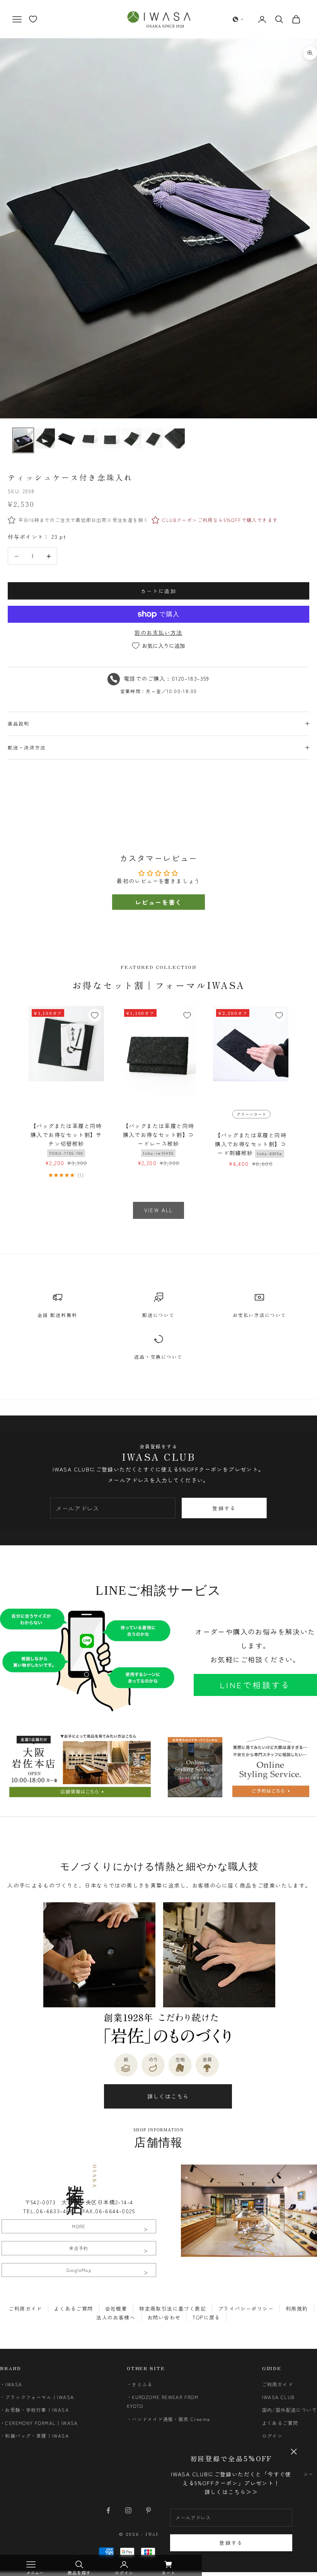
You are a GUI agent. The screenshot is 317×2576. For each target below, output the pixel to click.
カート (169, 2573)
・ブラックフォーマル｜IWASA (37, 2397)
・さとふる (140, 2384)
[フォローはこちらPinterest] (148, 2510)
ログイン (273, 2436)
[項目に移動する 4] (88, 438)
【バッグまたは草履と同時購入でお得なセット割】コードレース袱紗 (159, 1139)
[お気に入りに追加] (95, 1015)
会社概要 (116, 2308)
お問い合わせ (164, 2317)
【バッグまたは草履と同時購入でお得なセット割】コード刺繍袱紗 (251, 1144)
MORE (79, 2226)
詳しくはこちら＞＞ (231, 2492)
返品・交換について (158, 1357)
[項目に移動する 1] (23, 440)
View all (159, 1210)
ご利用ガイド (25, 2308)
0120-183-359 (191, 678)
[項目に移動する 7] (153, 438)
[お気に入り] (33, 19)
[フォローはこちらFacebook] (108, 2510)
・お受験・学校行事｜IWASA (34, 2410)
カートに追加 (158, 591)
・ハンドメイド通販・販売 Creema (169, 2419)
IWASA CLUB (279, 2397)
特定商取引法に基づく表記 (173, 2308)
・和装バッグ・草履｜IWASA (34, 2436)
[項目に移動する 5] (110, 438)
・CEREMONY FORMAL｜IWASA (39, 2423)
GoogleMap (79, 2270)
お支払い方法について (260, 1315)
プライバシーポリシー (246, 2308)
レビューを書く (158, 902)
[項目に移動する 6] (131, 438)
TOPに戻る (206, 2317)
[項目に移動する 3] (66, 438)
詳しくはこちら (168, 2096)
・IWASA (11, 2384)
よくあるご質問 (74, 2308)
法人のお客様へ (116, 2317)
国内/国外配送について (290, 2410)
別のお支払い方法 (158, 632)
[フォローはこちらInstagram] (128, 2510)
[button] (238, 19)
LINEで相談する (255, 1685)
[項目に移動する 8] (175, 438)
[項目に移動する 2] (45, 438)
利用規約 (297, 2308)
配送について (158, 1315)
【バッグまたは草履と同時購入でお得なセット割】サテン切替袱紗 (66, 1139)
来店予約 (79, 2248)
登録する (231, 2543)
